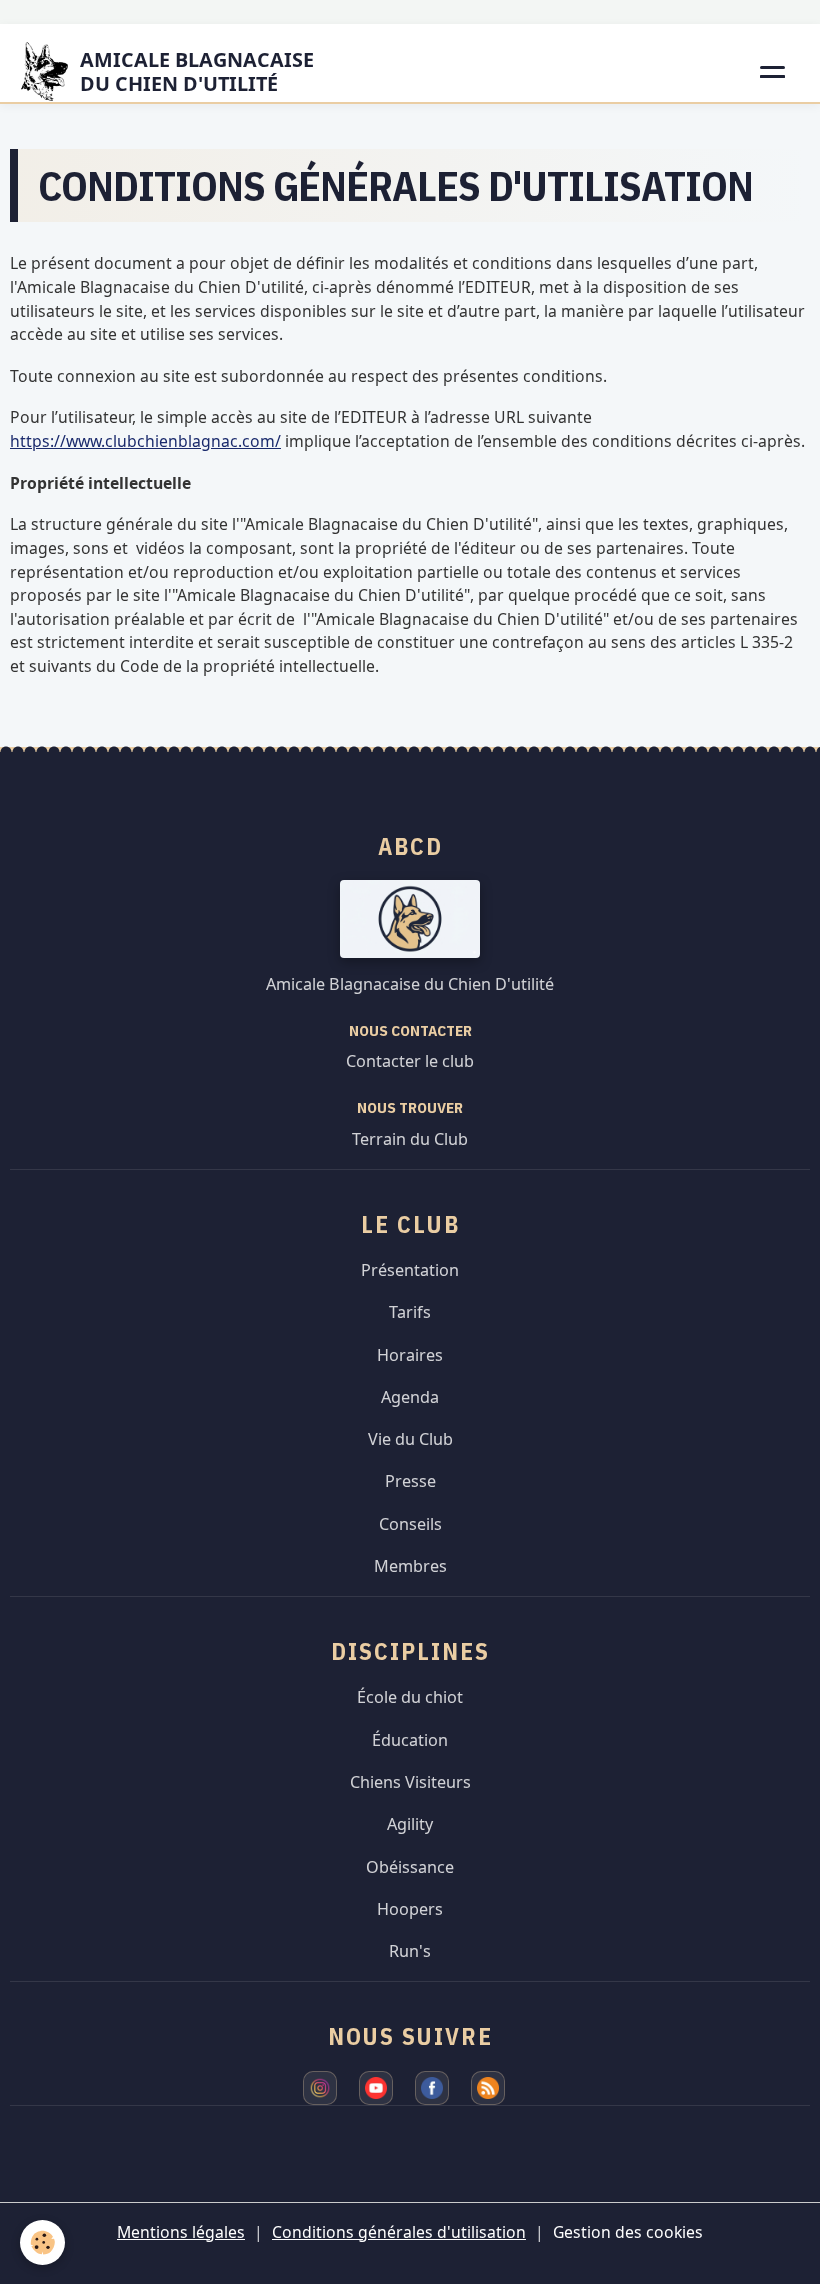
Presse (410, 1481)
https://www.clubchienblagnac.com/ (145, 441)
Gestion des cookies (628, 2232)
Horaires (410, 1355)
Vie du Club (410, 1439)
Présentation (410, 1270)
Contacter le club (410, 1061)
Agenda (410, 1397)
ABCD (410, 846)
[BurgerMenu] (774, 72)
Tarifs (410, 1312)
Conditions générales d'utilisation (399, 2232)
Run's (410, 1951)
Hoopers (410, 1909)
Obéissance (410, 1867)
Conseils (410, 1524)
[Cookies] (42, 2242)
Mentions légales (181, 2232)
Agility (410, 1824)
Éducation (410, 1740)
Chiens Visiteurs (410, 1782)
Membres (410, 1566)
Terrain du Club (410, 1139)
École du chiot (410, 1697)
